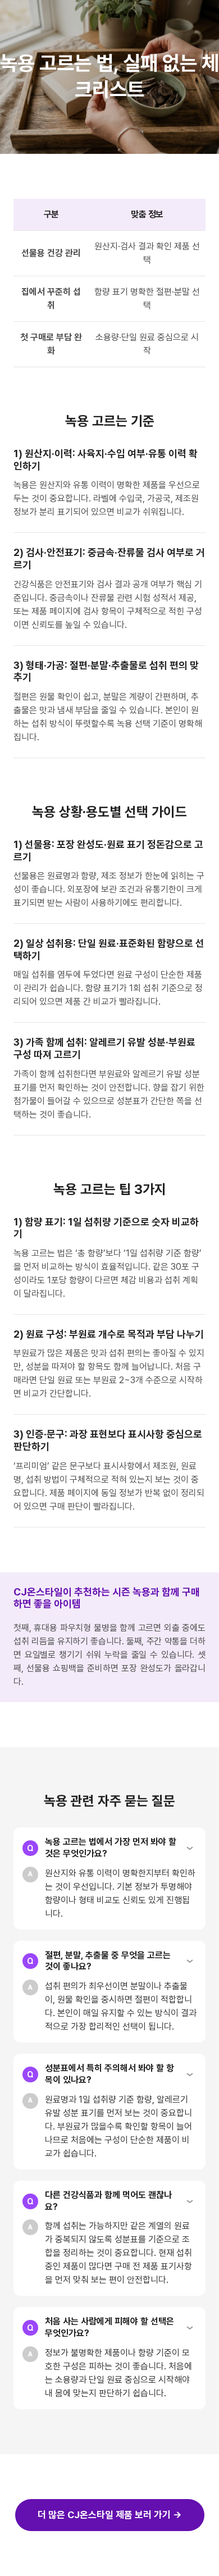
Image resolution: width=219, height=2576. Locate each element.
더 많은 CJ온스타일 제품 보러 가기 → (110, 2515)
